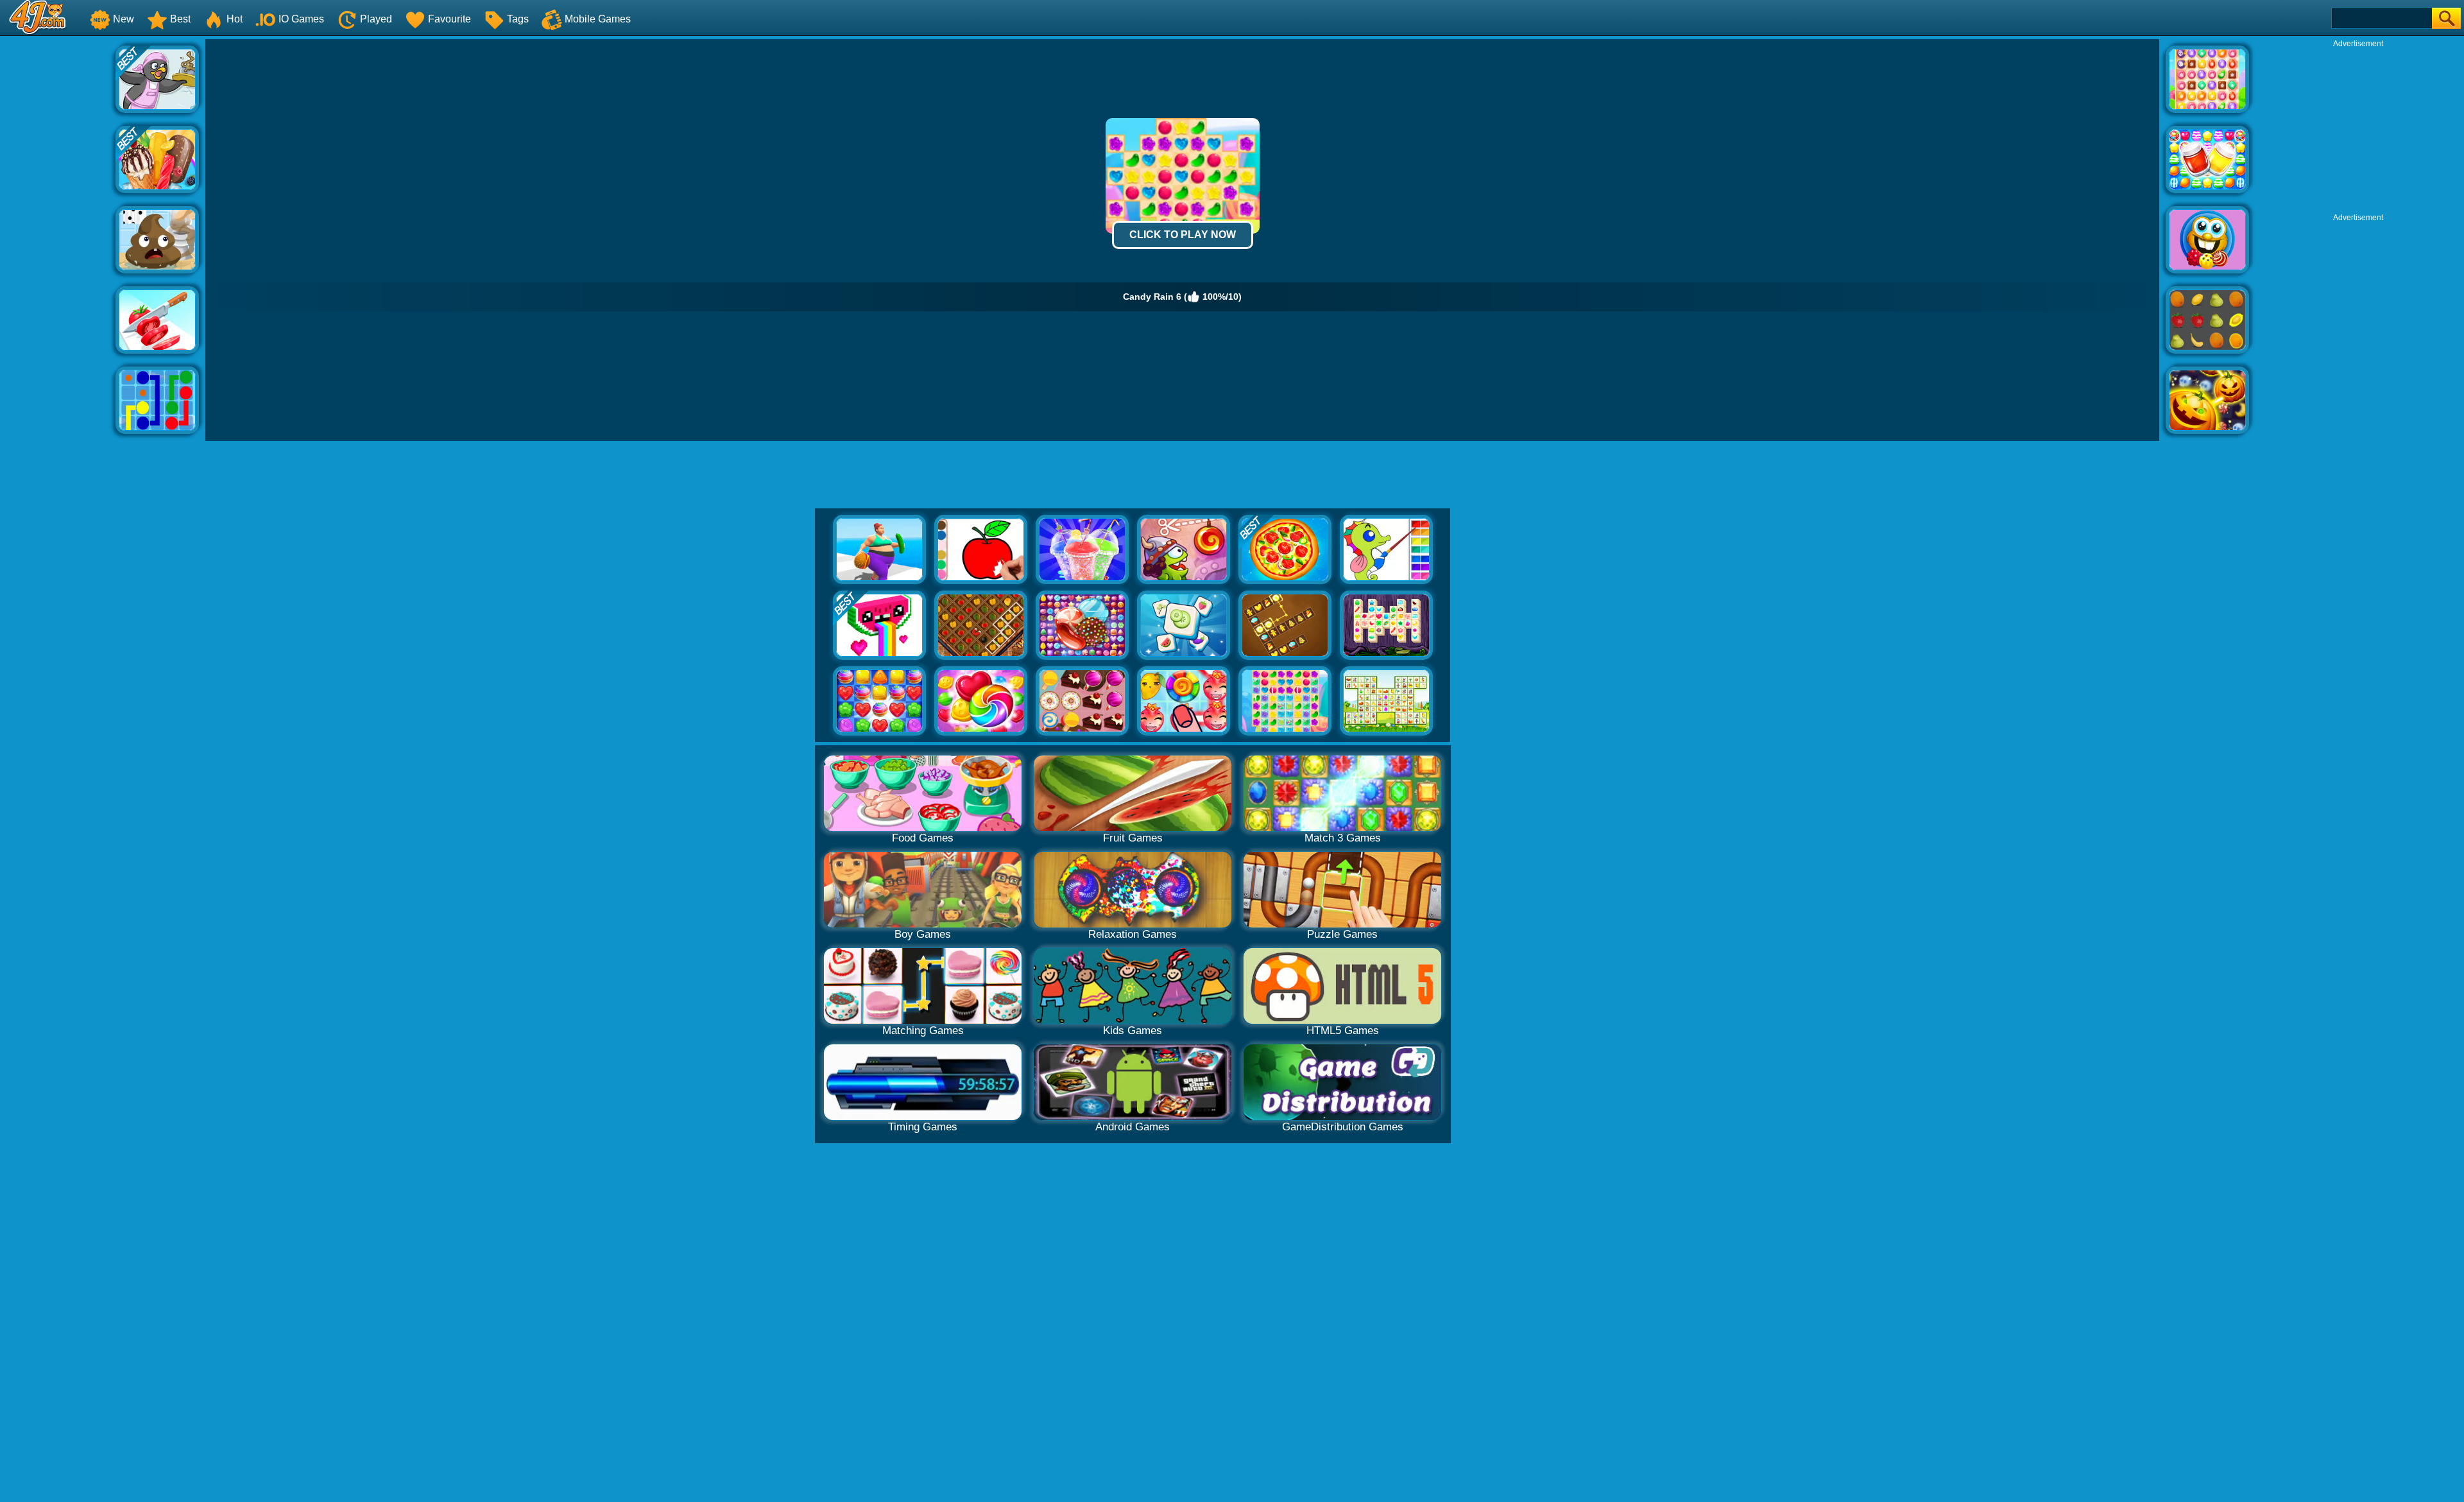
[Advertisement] (58, 232)
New (124, 19)
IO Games (301, 19)
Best (180, 19)
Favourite (449, 19)
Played (376, 19)
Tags (518, 19)
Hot (235, 19)
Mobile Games (598, 19)
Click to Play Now (1183, 235)
